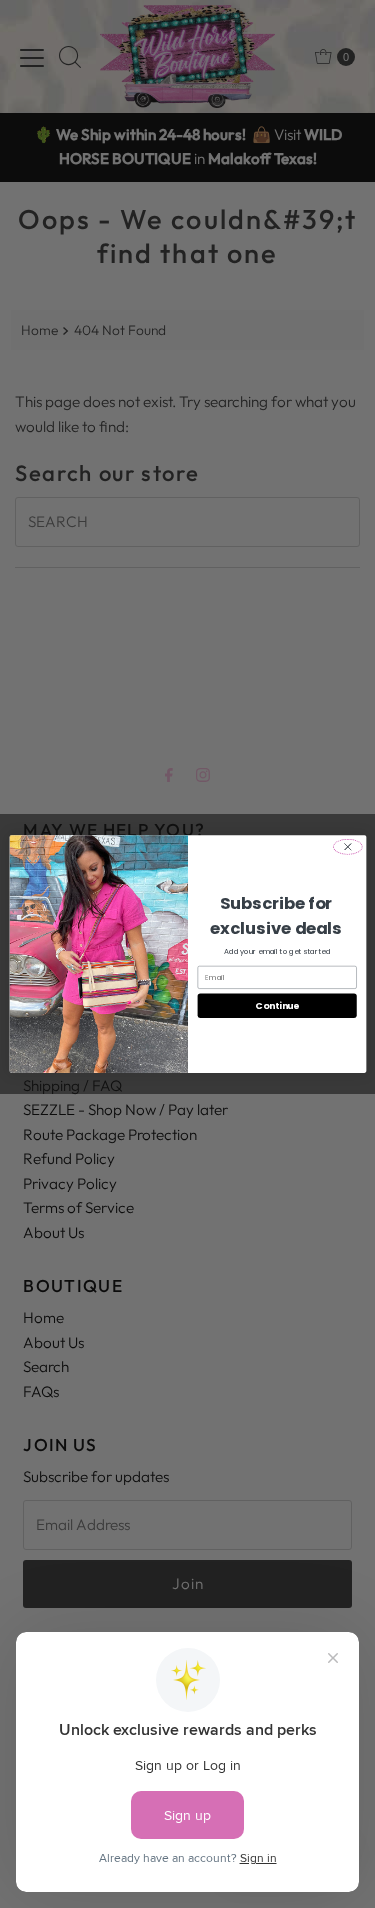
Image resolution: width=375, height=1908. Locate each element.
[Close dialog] (347, 847)
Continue (276, 1005)
